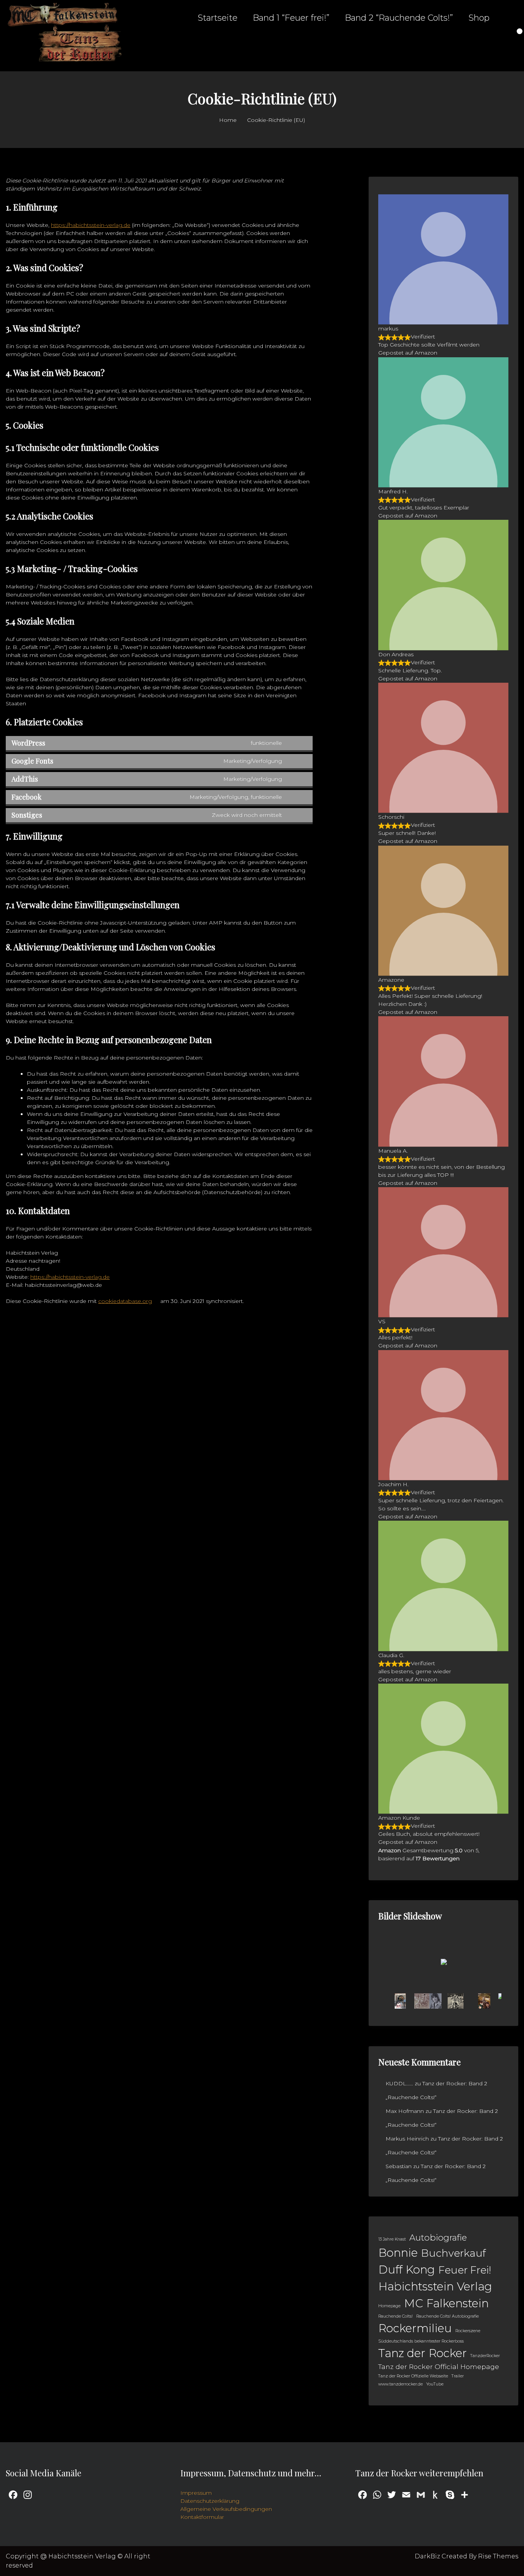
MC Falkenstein (446, 2303)
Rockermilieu (415, 2328)
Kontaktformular (202, 2517)
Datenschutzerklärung (210, 2501)
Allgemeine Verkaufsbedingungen (226, 2509)
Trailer (458, 2376)
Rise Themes (498, 2556)
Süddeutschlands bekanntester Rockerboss (421, 2341)
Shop (479, 18)
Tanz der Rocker (423, 2353)
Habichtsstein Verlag (435, 2286)
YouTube (435, 2384)
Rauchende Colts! (395, 2316)
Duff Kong (407, 2270)
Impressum (196, 2493)
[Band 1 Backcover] (400, 2001)
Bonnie (398, 2253)
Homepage (389, 2306)
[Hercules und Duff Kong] (428, 2001)
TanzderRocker (485, 2356)
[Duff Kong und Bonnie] (484, 2001)
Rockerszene (468, 2331)
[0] (515, 36)
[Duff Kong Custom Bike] (456, 2001)
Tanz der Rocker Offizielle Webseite (413, 2376)
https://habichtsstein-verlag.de (91, 225)
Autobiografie (438, 2238)
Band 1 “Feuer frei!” (291, 18)
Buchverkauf (453, 2253)
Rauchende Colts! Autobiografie (447, 2316)
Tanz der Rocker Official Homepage (439, 2367)
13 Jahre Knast (392, 2239)
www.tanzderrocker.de (400, 2384)
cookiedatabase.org (125, 1301)
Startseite (218, 18)
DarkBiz (428, 2556)
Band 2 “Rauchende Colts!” (399, 18)
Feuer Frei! (465, 2270)
